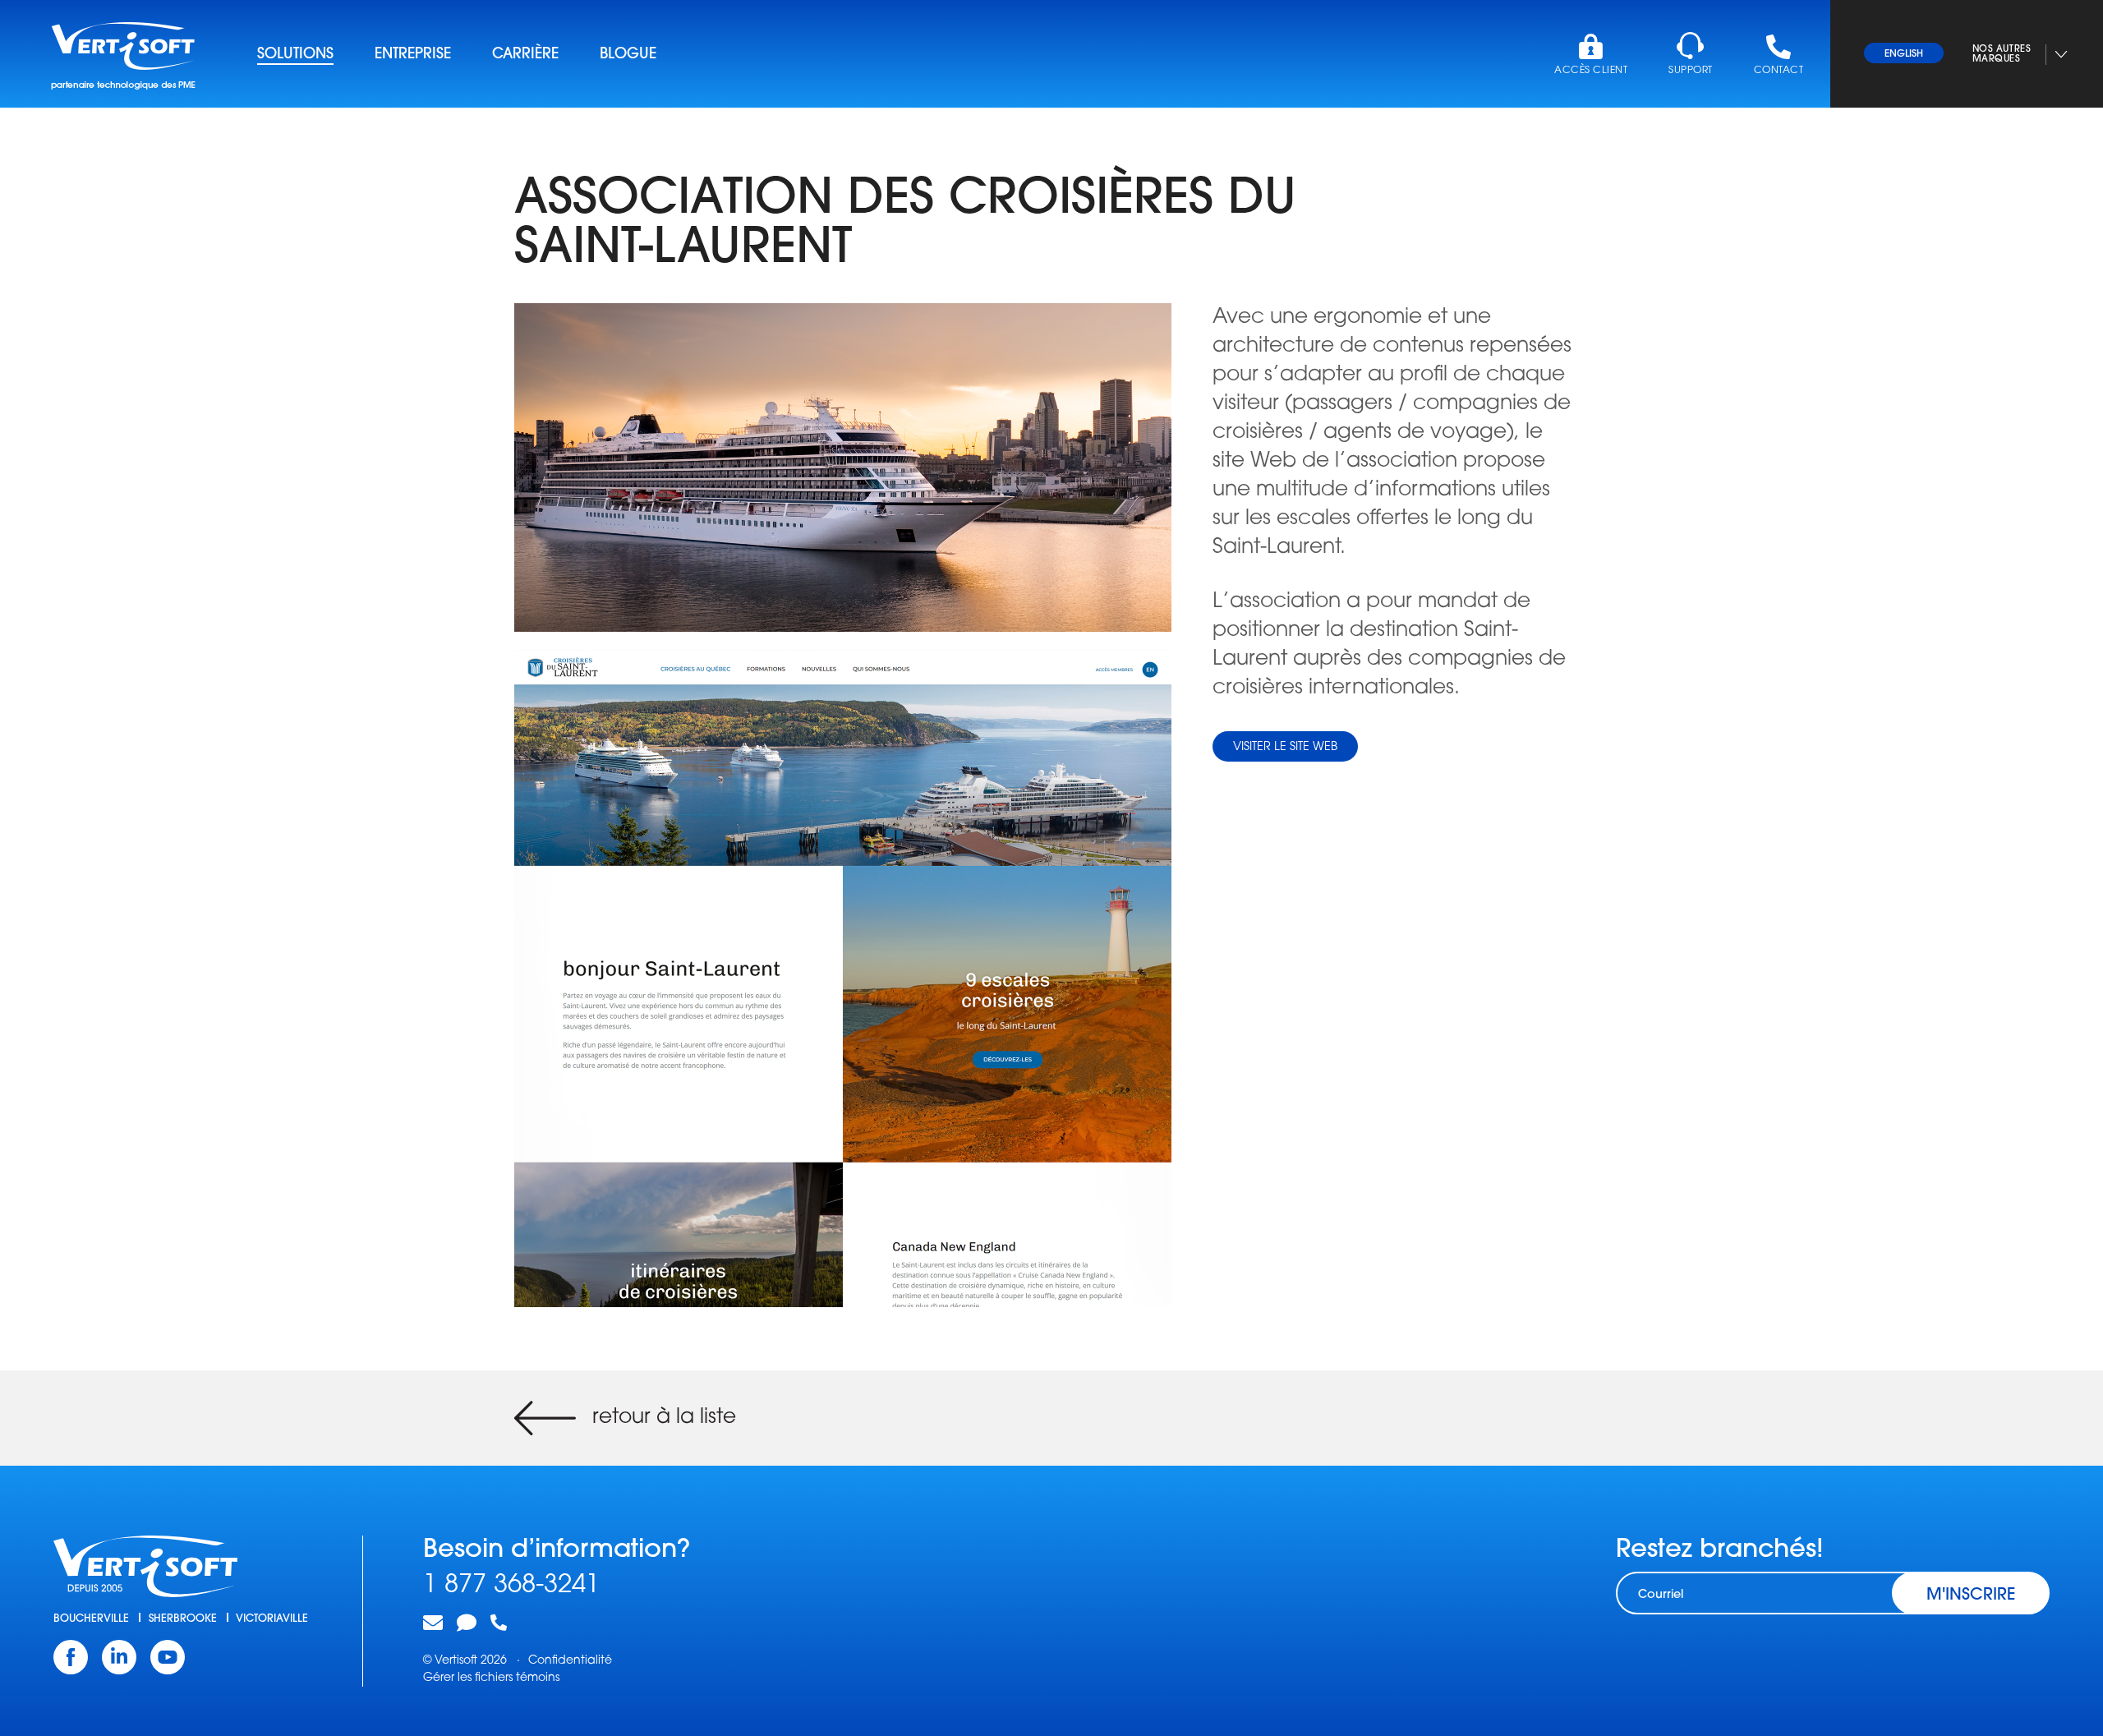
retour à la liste (664, 1418)
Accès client (1591, 71)
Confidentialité (570, 1661)
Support (1690, 71)
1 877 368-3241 (511, 1586)
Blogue (628, 55)
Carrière (525, 55)
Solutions (295, 55)
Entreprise (413, 55)
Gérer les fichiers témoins (491, 1678)
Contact (1779, 71)
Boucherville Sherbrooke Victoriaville (181, 1619)
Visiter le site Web (1285, 747)
